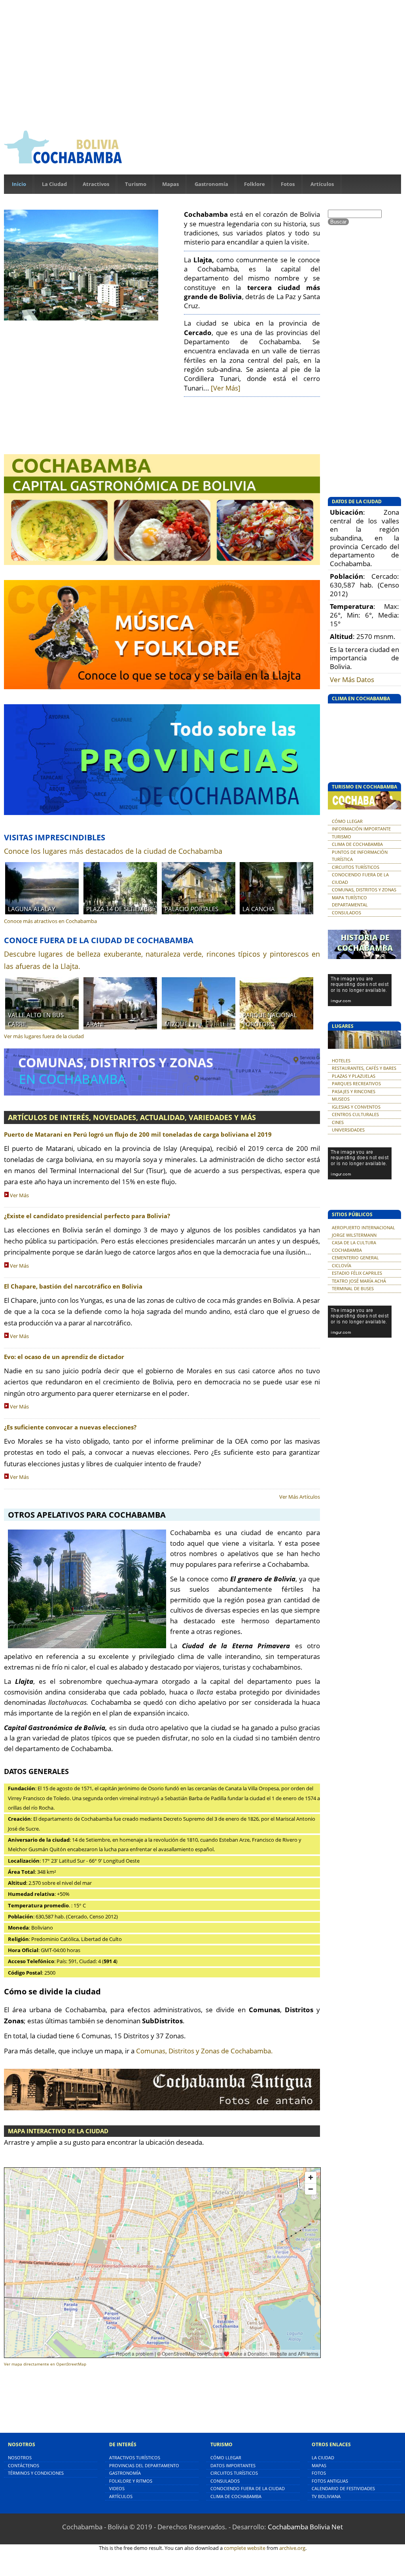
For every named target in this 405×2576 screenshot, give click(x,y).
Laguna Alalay (31, 909)
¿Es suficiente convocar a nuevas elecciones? (70, 1427)
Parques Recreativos (356, 1083)
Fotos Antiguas (330, 2481)
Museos (341, 1099)
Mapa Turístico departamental (350, 901)
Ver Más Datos (352, 680)
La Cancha (259, 909)
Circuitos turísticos (234, 2473)
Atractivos (96, 184)
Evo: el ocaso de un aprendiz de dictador (64, 1357)
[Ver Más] (226, 388)
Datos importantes (233, 2465)
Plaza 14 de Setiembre (120, 909)
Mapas (170, 184)
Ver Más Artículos (300, 1497)
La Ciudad (54, 184)
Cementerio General (355, 1258)
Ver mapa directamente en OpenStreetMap (45, 2364)
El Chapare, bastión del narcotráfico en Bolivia (73, 1286)
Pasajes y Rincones (354, 1091)
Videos (117, 2488)
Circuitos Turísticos (356, 867)
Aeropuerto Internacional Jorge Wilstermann (363, 1231)
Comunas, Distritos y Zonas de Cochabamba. (204, 2051)
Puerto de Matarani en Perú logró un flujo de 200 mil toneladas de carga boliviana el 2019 (138, 1134)
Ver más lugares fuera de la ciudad (44, 1036)
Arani (95, 1024)
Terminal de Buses (353, 1288)
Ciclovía (342, 1265)
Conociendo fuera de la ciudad (360, 878)
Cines (338, 1122)
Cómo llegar (347, 821)
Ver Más (19, 1195)
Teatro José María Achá (359, 1281)
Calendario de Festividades (343, 2488)
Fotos (288, 184)
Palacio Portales (191, 909)
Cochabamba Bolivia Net (305, 2527)
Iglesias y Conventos (356, 1107)
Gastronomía (211, 184)
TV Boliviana (326, 2496)
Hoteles (341, 1061)
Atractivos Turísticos (135, 2458)
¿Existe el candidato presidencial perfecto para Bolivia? (87, 1216)
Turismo (136, 184)
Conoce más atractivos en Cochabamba (50, 921)
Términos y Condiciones (36, 2473)
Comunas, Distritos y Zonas (364, 890)
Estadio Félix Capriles (357, 1273)
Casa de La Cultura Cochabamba (354, 1246)
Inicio (19, 184)
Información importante (361, 829)
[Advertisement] (202, 63)
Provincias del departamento (144, 2465)
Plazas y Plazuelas (354, 1076)
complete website (245, 2548)
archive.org (292, 2548)
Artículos (322, 184)
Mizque (176, 1024)
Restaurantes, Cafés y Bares (364, 1068)
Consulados (346, 913)
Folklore (255, 184)
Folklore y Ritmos (131, 2481)
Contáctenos (24, 2465)
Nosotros (20, 2458)
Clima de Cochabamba (357, 844)
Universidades (348, 1130)
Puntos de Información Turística (360, 856)
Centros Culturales (355, 1114)
